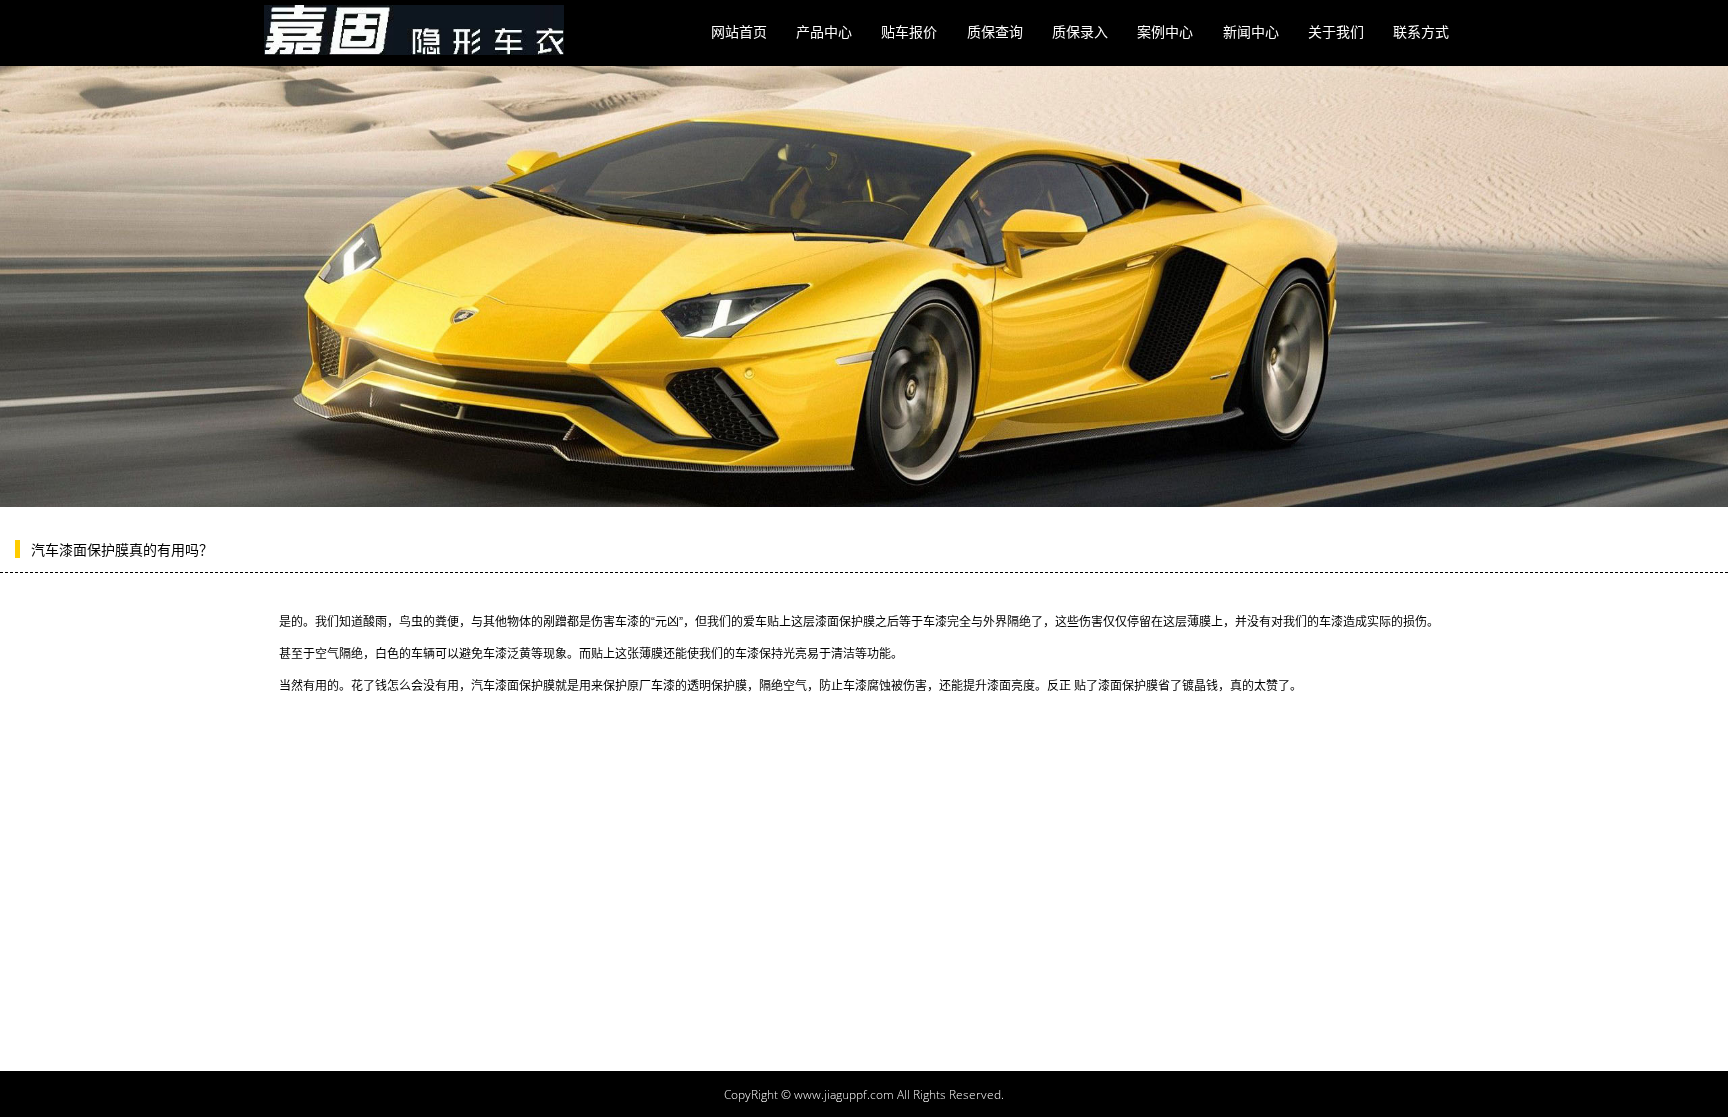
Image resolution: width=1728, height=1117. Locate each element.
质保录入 (1080, 32)
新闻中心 (1251, 32)
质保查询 (995, 32)
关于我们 (1336, 32)
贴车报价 (909, 32)
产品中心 (824, 32)
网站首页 (739, 32)
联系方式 (1421, 32)
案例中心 (1165, 32)
